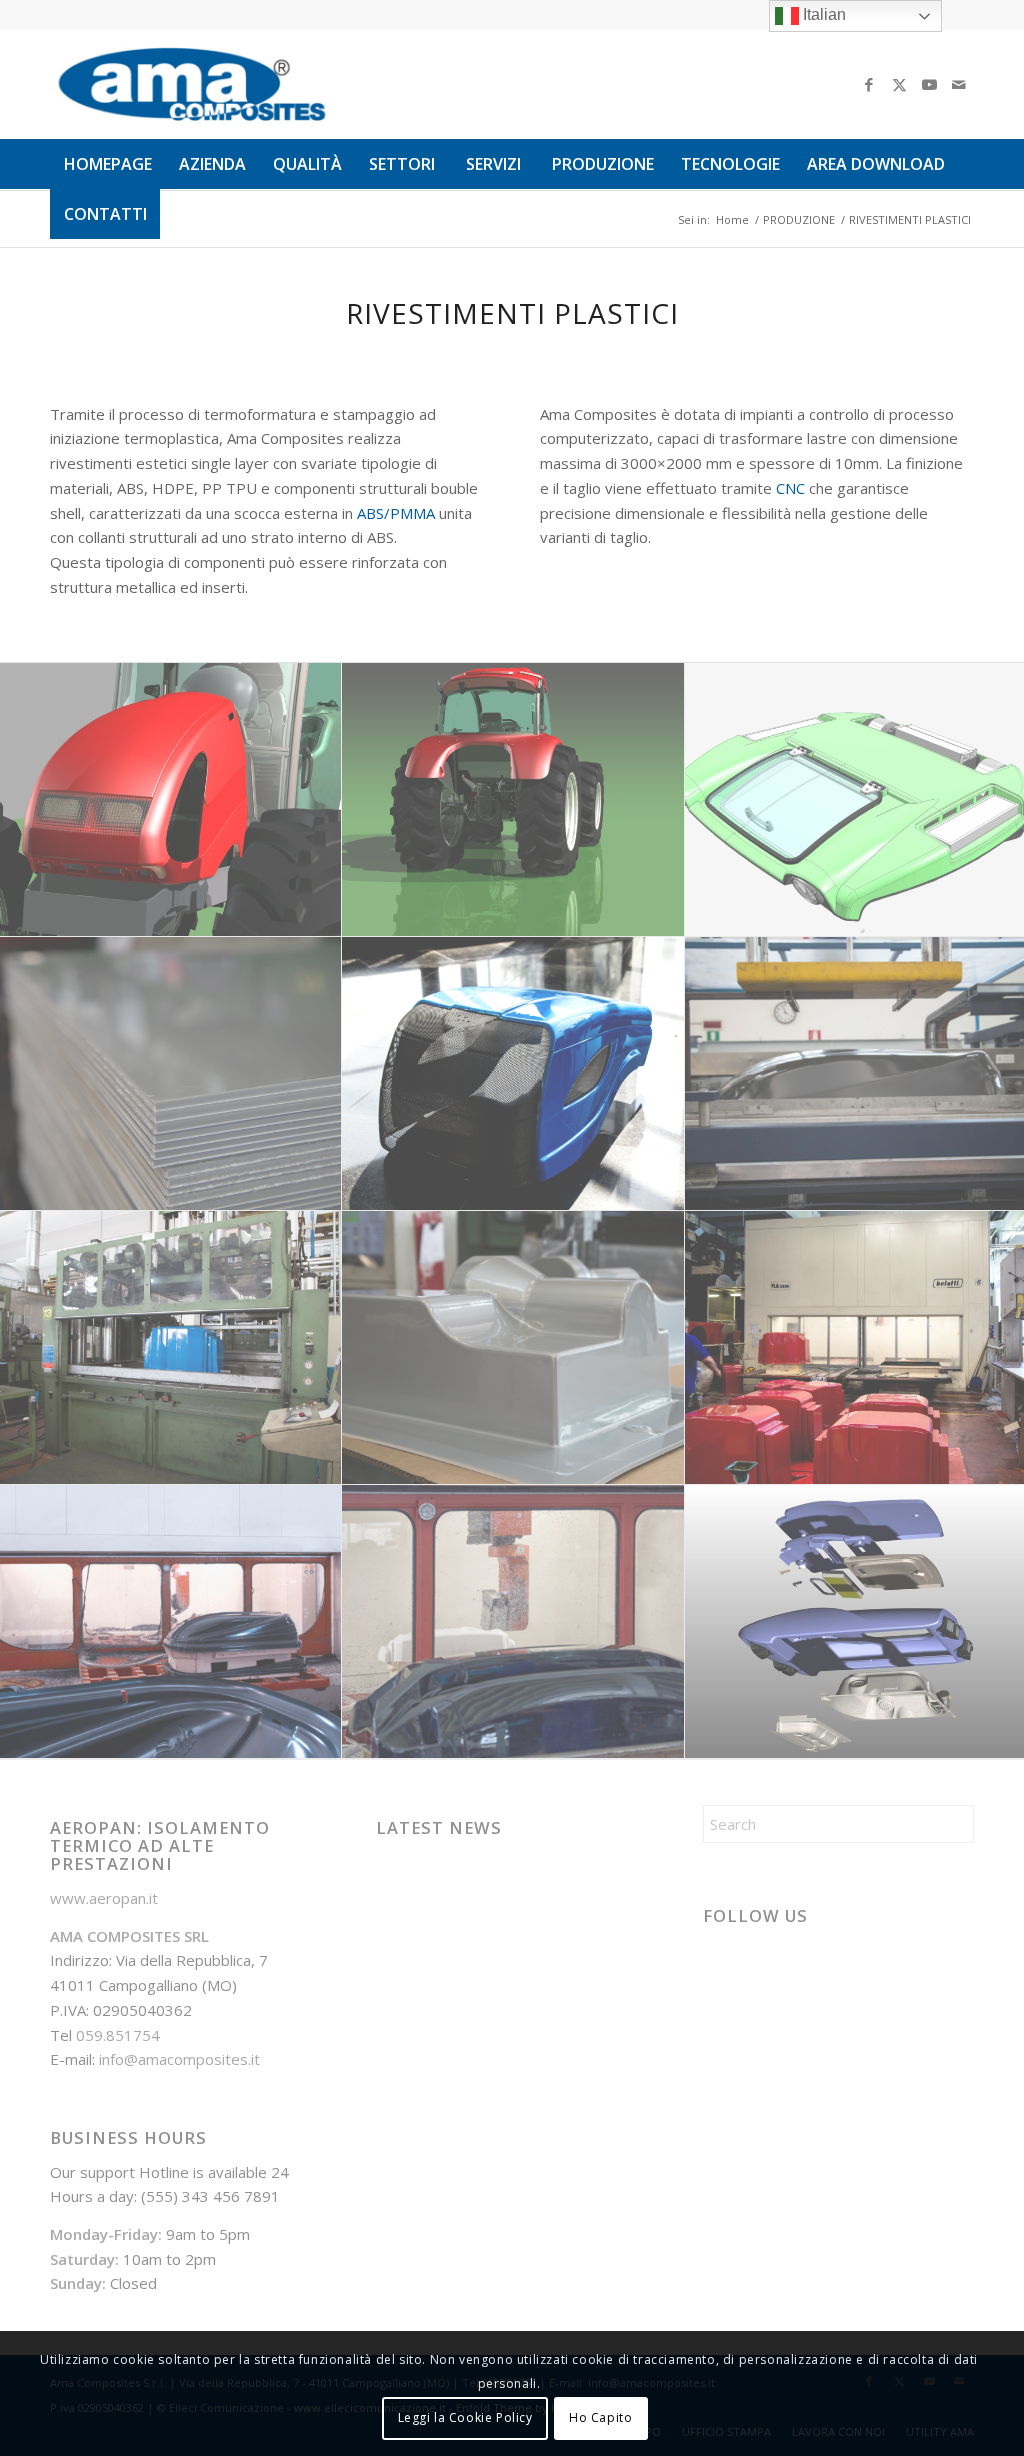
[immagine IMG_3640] (171, 1074)
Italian (822, 14)
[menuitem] (107, 164)
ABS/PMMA (396, 513)
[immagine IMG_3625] (171, 1348)
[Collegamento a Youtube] (929, 84)
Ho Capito (600, 2417)
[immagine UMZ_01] (513, 800)
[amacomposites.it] (192, 84)
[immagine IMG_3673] (171, 1622)
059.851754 (118, 2035)
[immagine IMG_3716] (513, 1622)
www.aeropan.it (104, 1898)
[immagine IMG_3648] (513, 1348)
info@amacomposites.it (179, 2059)
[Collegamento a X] (899, 84)
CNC (790, 488)
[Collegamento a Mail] (959, 84)
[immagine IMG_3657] (513, 1074)
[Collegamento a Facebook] (869, 84)
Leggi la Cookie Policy (465, 2417)
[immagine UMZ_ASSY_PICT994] (171, 800)
